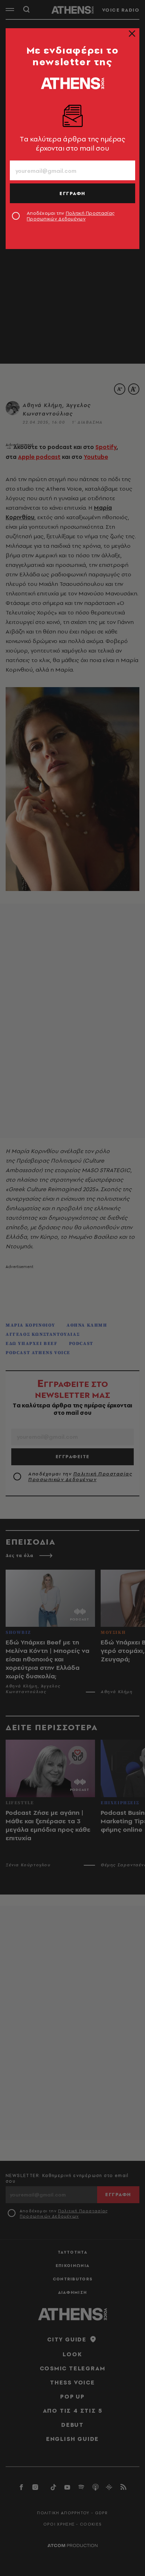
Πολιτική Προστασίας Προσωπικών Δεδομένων (71, 216)
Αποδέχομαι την (71, 216)
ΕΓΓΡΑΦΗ (72, 193)
